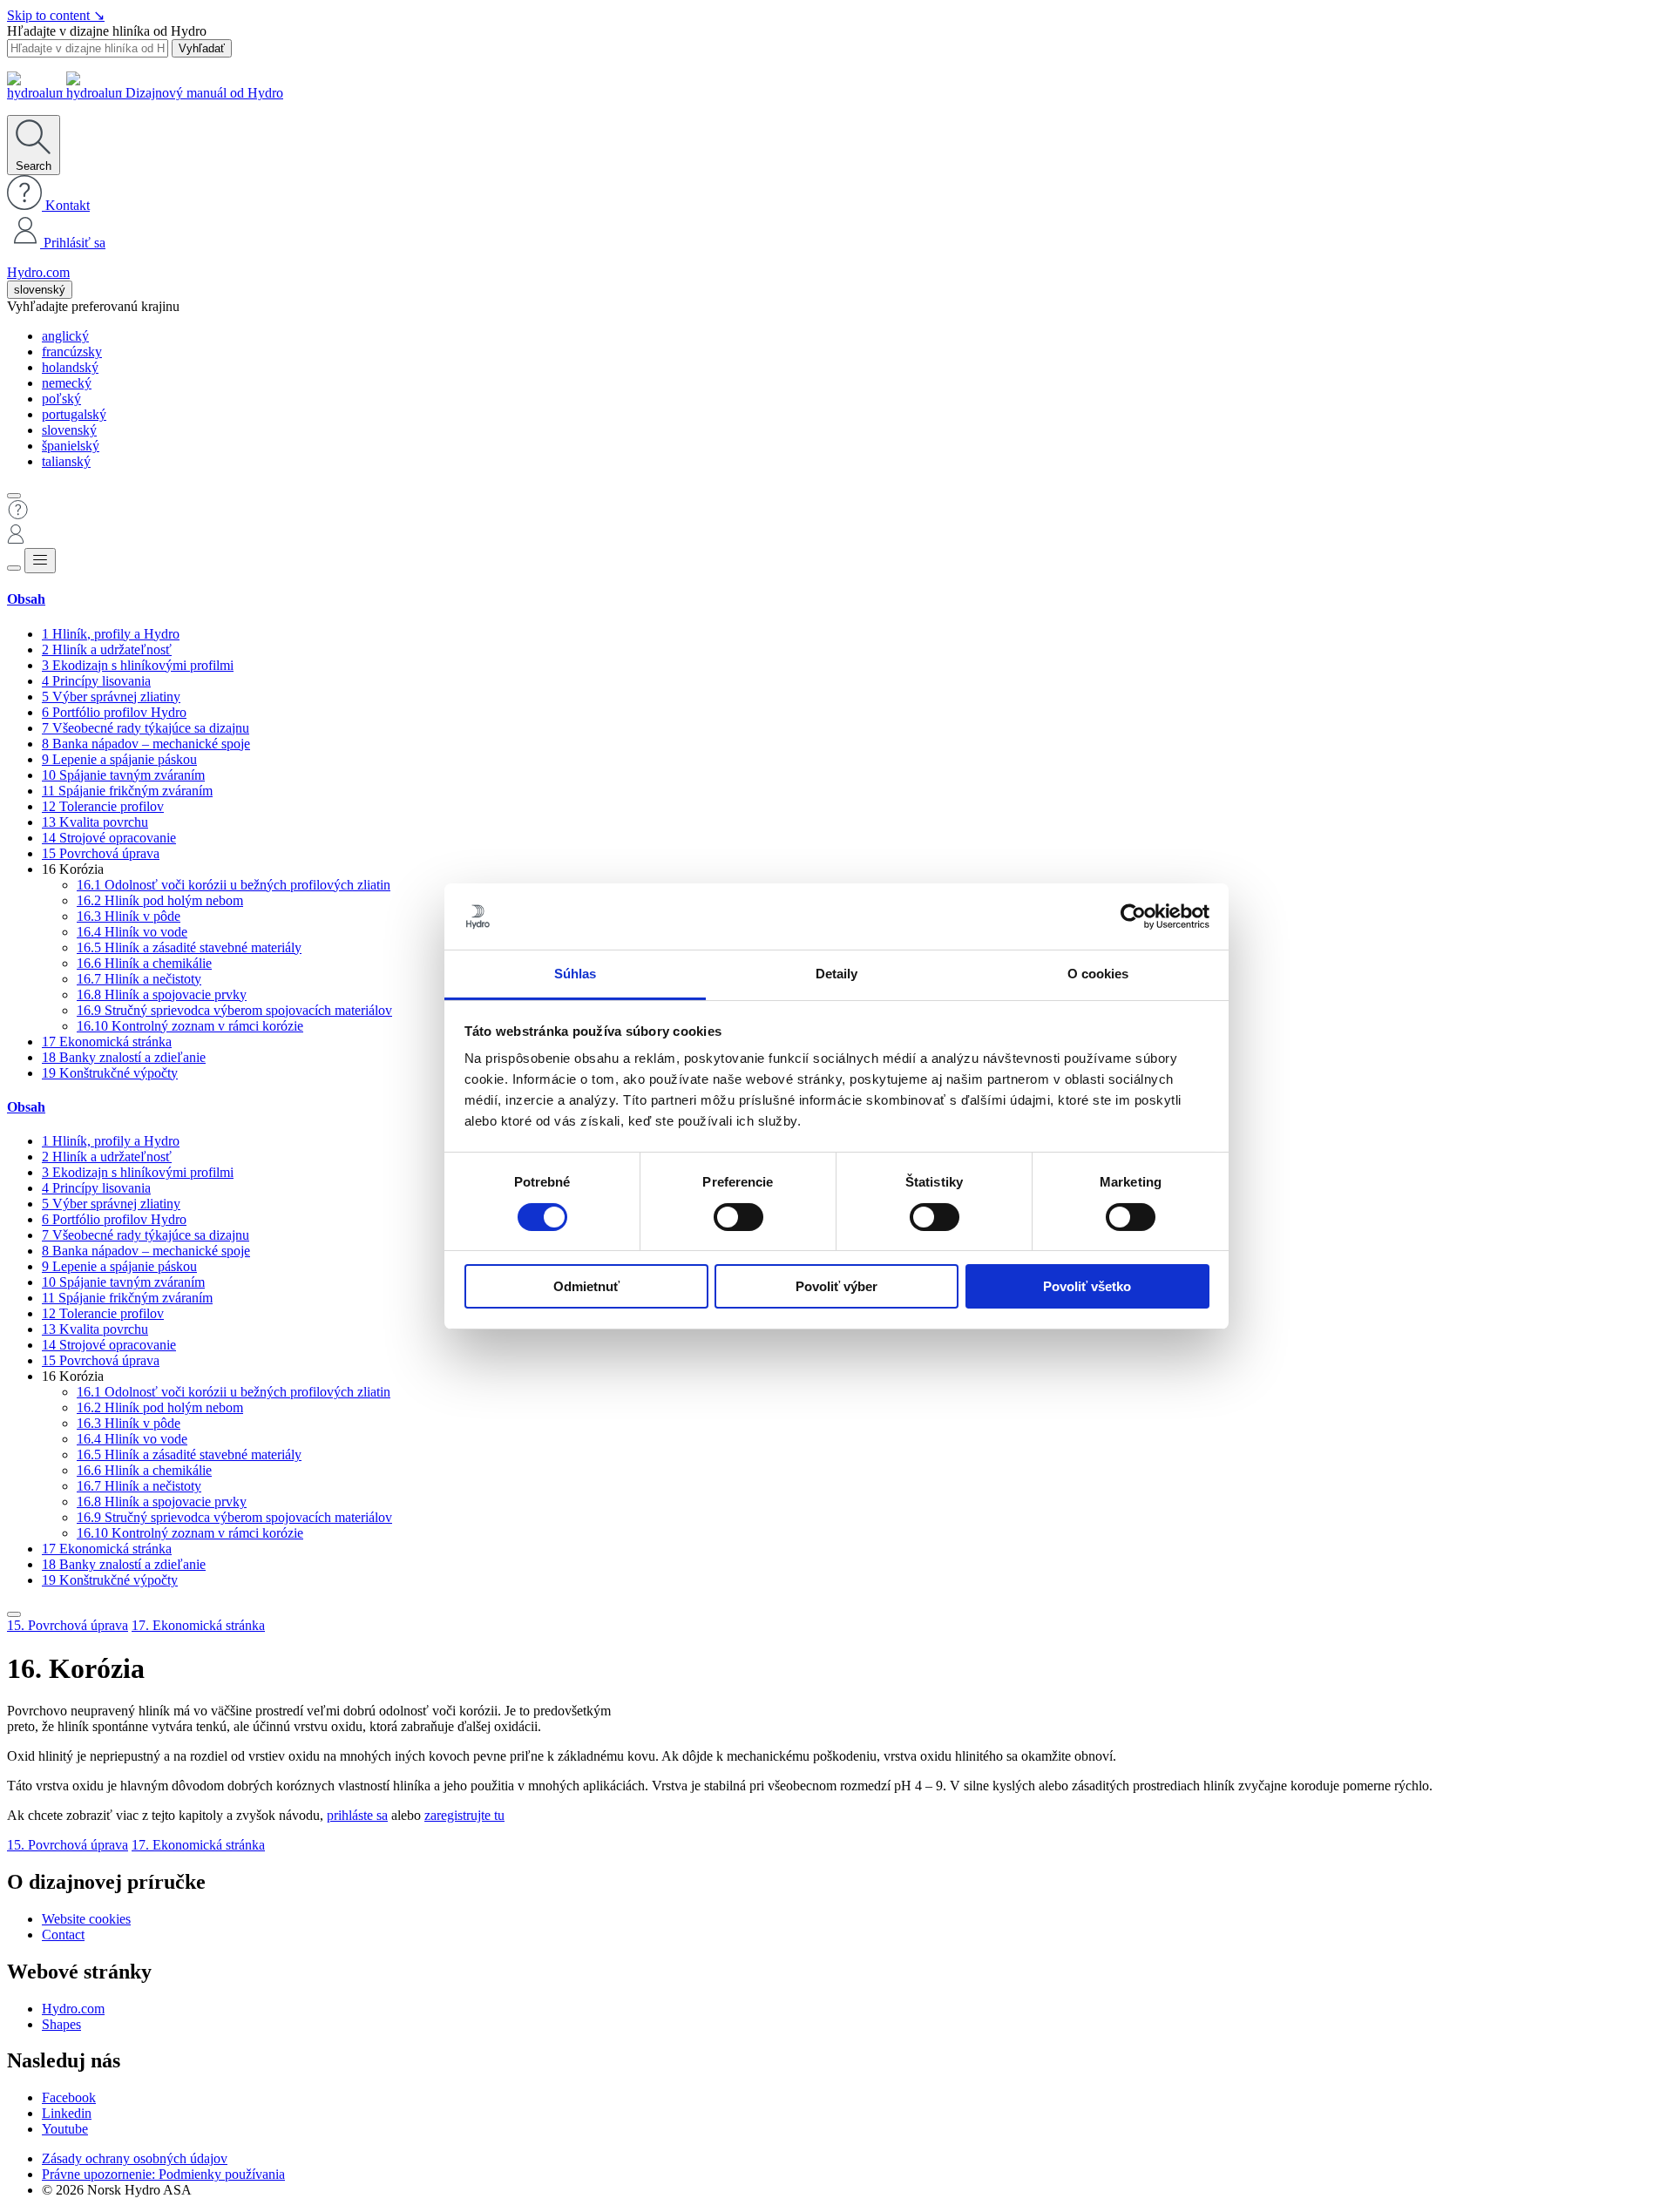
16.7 (139, 979)
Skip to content (56, 15)
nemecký (67, 383)
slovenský (40, 290)
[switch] (738, 1217)
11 (127, 791)
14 (109, 838)
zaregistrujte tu (464, 1815)
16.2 (160, 900)
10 (123, 775)
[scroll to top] (14, 1614)
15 (101, 853)
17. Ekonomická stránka (198, 1625)
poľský (61, 399)
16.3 (129, 916)
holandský (70, 367)
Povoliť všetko (1087, 1286)
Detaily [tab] (837, 974)
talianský (66, 461)
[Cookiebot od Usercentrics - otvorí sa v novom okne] (1133, 917)
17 (107, 1042)
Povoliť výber (836, 1286)
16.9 (234, 1010)
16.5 (189, 947)
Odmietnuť (586, 1286)
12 (103, 806)
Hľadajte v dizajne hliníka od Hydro (107, 31)
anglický (65, 336)
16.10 (190, 1026)
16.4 (132, 932)
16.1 (234, 885)
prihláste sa (357, 1815)
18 (124, 1057)
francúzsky (72, 352)
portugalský (74, 414)
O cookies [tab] (1098, 974)
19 (110, 1073)
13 (95, 822)
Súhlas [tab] (576, 974)
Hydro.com (38, 272)
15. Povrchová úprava (68, 1625)
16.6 (144, 963)
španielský (71, 446)
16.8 (162, 994)
